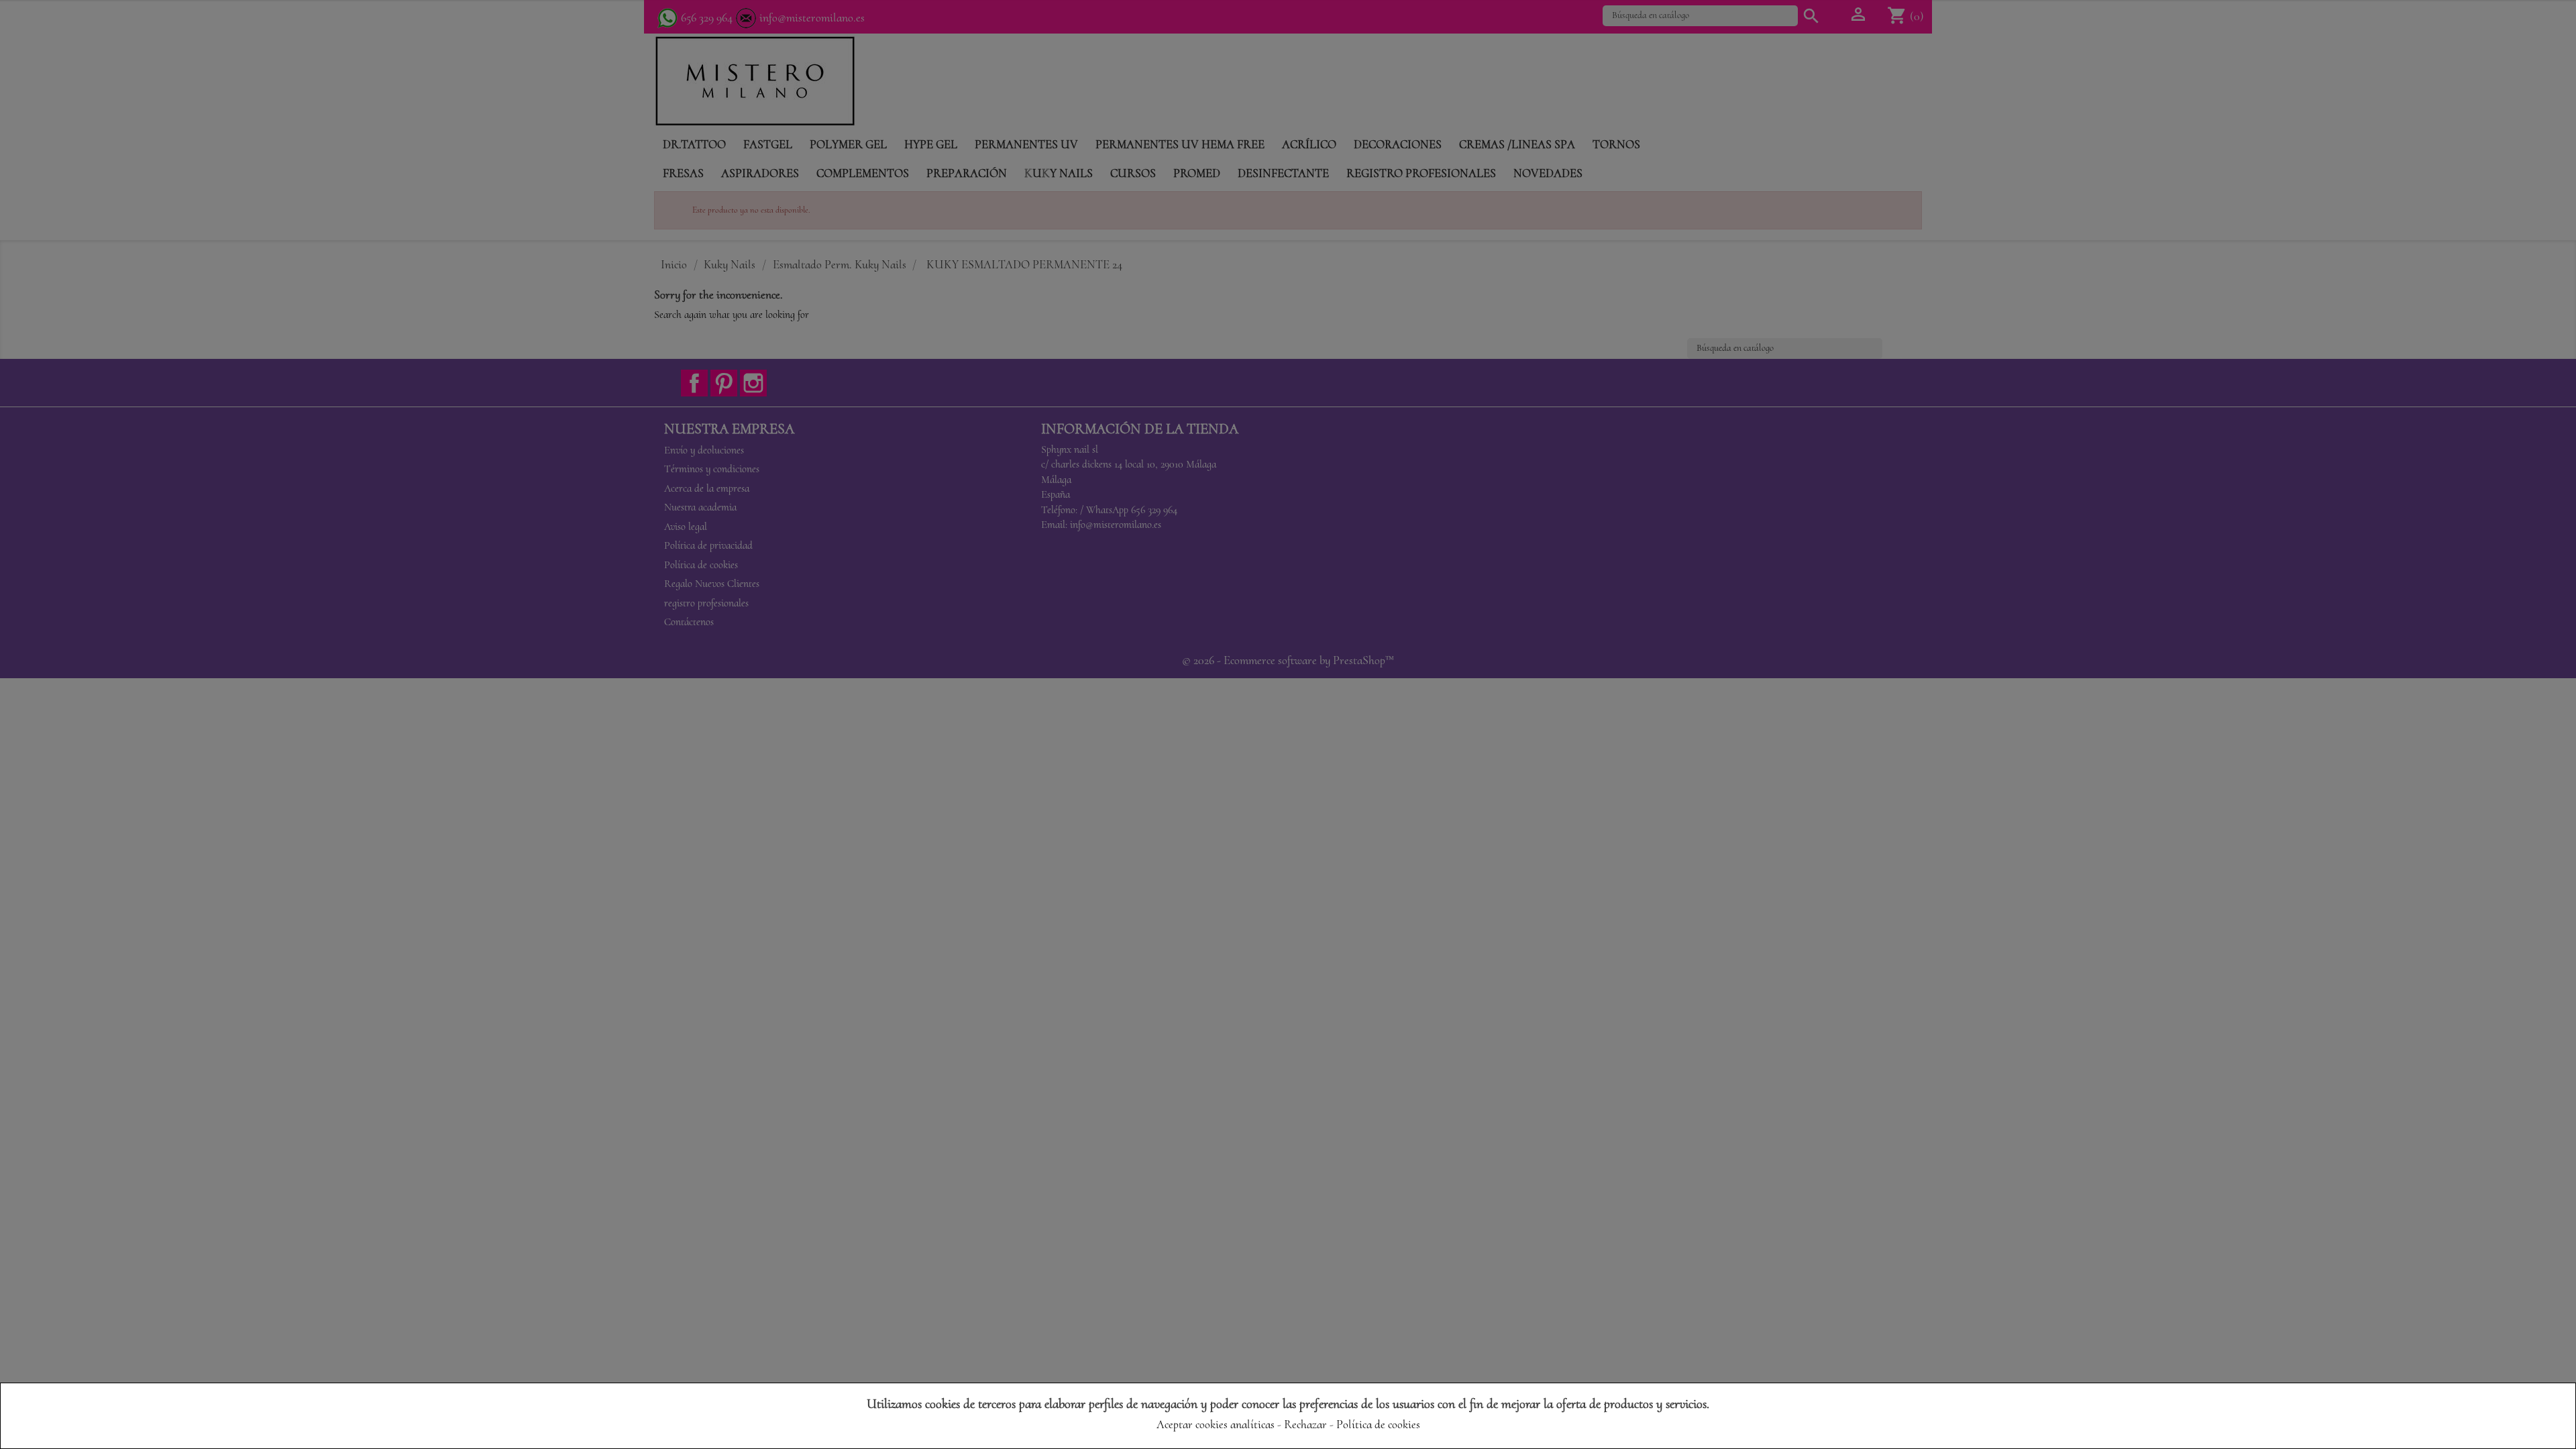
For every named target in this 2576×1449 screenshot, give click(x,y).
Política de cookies (1378, 1424)
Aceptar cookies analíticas (1216, 1424)
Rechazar (1305, 1424)
